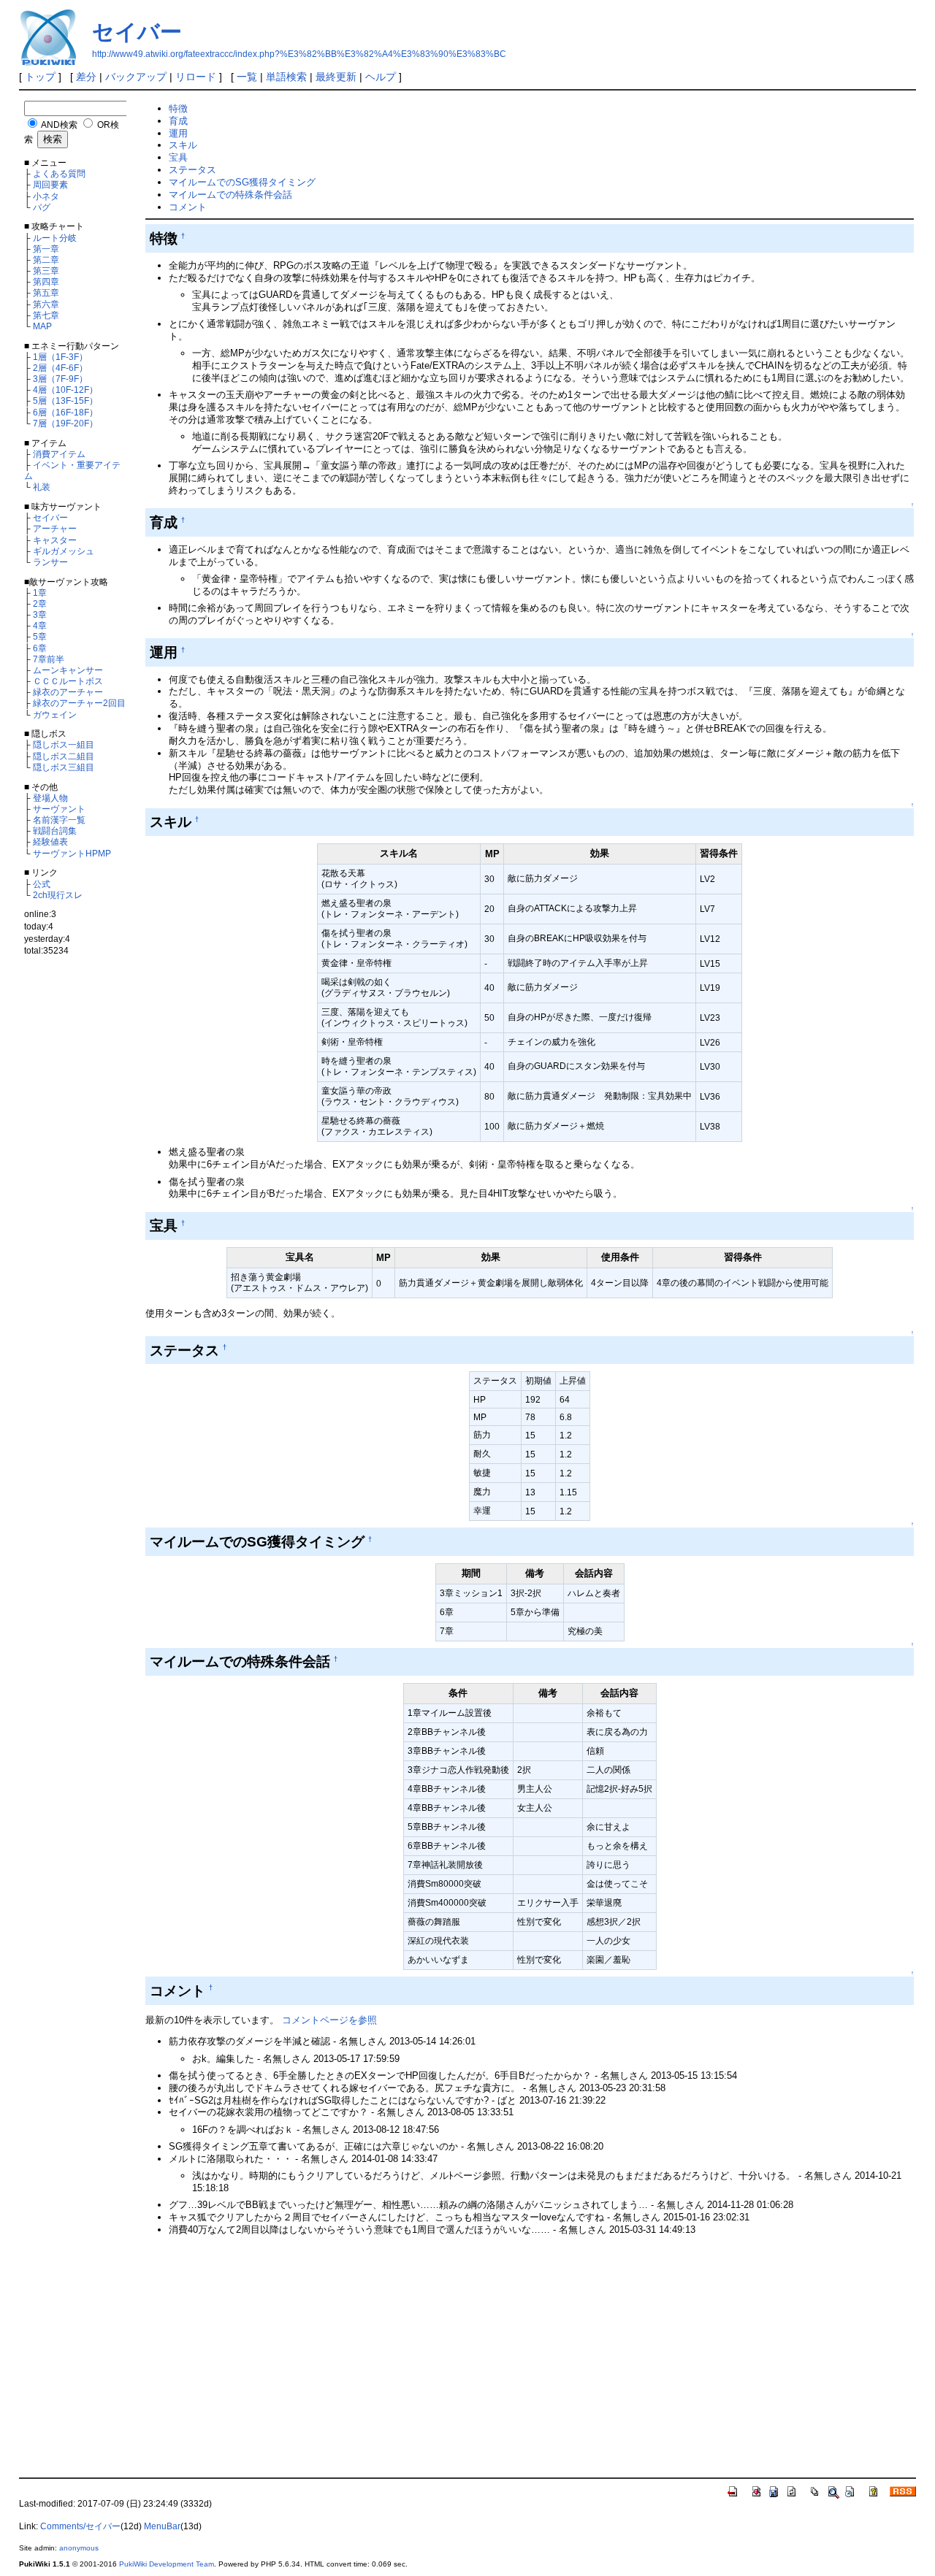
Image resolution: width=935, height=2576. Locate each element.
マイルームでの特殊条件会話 (230, 195)
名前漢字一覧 (59, 820)
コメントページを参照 (329, 2020)
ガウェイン (55, 714)
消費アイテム (59, 454)
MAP (42, 326)
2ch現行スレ (58, 895)
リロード (196, 77)
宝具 (178, 157)
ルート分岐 (55, 238)
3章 (40, 614)
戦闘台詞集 (55, 831)
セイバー (137, 32)
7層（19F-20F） (65, 423)
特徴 (178, 108)
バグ (42, 207)
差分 (86, 77)
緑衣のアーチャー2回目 (79, 703)
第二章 (46, 260)
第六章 (46, 304)
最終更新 (336, 77)
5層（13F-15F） (65, 400)
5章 (40, 636)
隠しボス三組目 (64, 767)
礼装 (42, 487)
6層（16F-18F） (65, 412)
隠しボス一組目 (64, 744)
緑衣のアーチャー (68, 692)
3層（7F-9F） (60, 379)
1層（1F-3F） (60, 357)
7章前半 (49, 659)
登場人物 (50, 798)
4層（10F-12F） (65, 390)
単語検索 (286, 77)
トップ (40, 77)
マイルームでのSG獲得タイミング (242, 182)
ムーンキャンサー (68, 670)
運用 (178, 133)
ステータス (192, 170)
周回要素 (50, 184)
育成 (178, 121)
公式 (42, 884)
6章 (40, 648)
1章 (40, 593)
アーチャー (55, 528)
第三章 (46, 271)
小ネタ (46, 196)
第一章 (46, 249)
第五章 (46, 292)
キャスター (55, 540)
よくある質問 (59, 173)
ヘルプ (381, 77)
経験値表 (50, 842)
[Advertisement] (80, 1210)
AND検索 (59, 124)
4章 (40, 625)
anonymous (79, 2548)
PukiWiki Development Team (167, 2564)
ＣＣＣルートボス (68, 681)
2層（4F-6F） (60, 368)
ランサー (50, 562)
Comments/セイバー (80, 2526)
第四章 (46, 281)
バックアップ (136, 77)
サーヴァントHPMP (72, 853)
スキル (183, 145)
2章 (40, 603)
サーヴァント (59, 809)
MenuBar (162, 2526)
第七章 (46, 315)
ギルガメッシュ (64, 551)
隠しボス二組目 (64, 756)
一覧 (247, 77)
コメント (188, 207)
